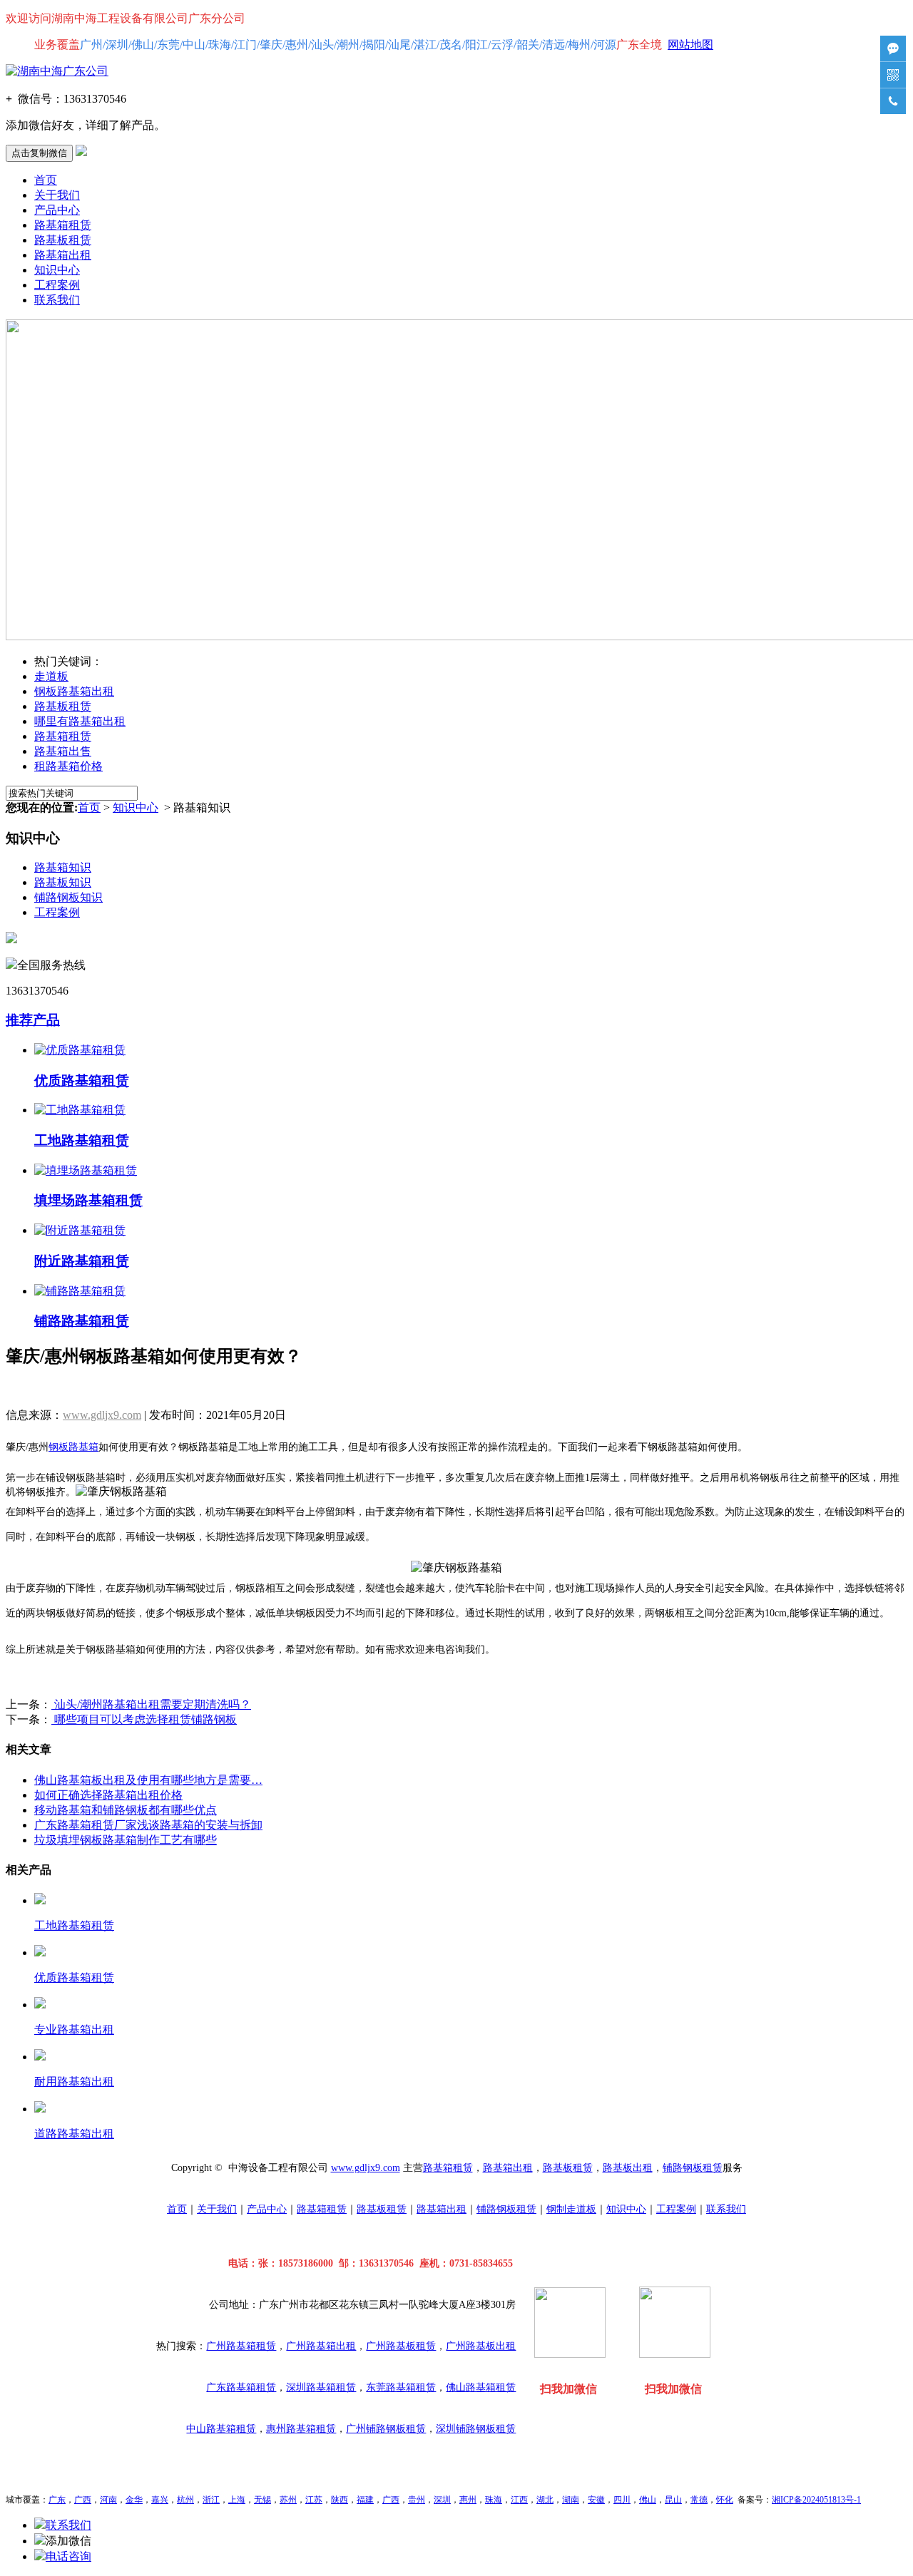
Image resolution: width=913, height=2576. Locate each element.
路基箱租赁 (63, 225)
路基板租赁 (63, 240)
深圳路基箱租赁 (321, 2387)
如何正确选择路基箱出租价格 (108, 1795)
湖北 (545, 2500)
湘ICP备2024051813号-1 (816, 2500)
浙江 (211, 2500)
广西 (83, 2500)
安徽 (596, 2500)
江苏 (314, 2500)
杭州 (185, 2500)
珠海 (494, 2500)
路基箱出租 (63, 255)
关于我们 (57, 195)
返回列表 (29, 1389)
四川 (622, 2500)
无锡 (262, 2500)
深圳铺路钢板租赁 (476, 2429)
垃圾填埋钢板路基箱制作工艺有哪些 (126, 1840)
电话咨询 (68, 2556)
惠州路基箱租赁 (301, 2429)
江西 (519, 2500)
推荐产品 (33, 1020)
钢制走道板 (571, 2209)
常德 (699, 2500)
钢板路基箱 (73, 1447)
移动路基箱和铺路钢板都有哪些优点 (126, 1810)
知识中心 (57, 270)
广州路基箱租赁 (241, 2346)
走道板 (51, 676)
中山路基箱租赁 (221, 2429)
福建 (365, 2500)
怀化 (725, 2500)
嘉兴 (160, 2500)
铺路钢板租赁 (693, 2168)
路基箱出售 (63, 751)
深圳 (442, 2500)
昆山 (673, 2500)
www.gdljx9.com (102, 1415)
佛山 (648, 2500)
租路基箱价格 (68, 766)
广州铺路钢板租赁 (386, 2429)
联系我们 (57, 300)
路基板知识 (63, 882)
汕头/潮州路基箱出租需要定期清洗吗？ (151, 1704)
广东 (57, 2500)
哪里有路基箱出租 (80, 721)
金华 (134, 2500)
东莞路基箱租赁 (401, 2387)
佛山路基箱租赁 (481, 2387)
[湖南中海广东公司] (57, 71)
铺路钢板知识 (68, 897)
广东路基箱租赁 (241, 2387)
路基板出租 (628, 2168)
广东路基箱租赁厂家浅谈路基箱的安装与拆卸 (148, 1825)
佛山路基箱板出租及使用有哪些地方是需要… (148, 1780)
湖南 (571, 2500)
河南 (108, 2500)
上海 (237, 2500)
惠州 (468, 2500)
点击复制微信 (39, 153)
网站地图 (690, 45)
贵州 (417, 2500)
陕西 (340, 2500)
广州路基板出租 (481, 2346)
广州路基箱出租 (321, 2346)
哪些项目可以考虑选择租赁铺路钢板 (144, 1719)
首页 (46, 180)
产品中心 (57, 210)
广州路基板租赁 (401, 2346)
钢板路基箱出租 (74, 691)
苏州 (288, 2500)
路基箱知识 (63, 867)
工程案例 (57, 285)
